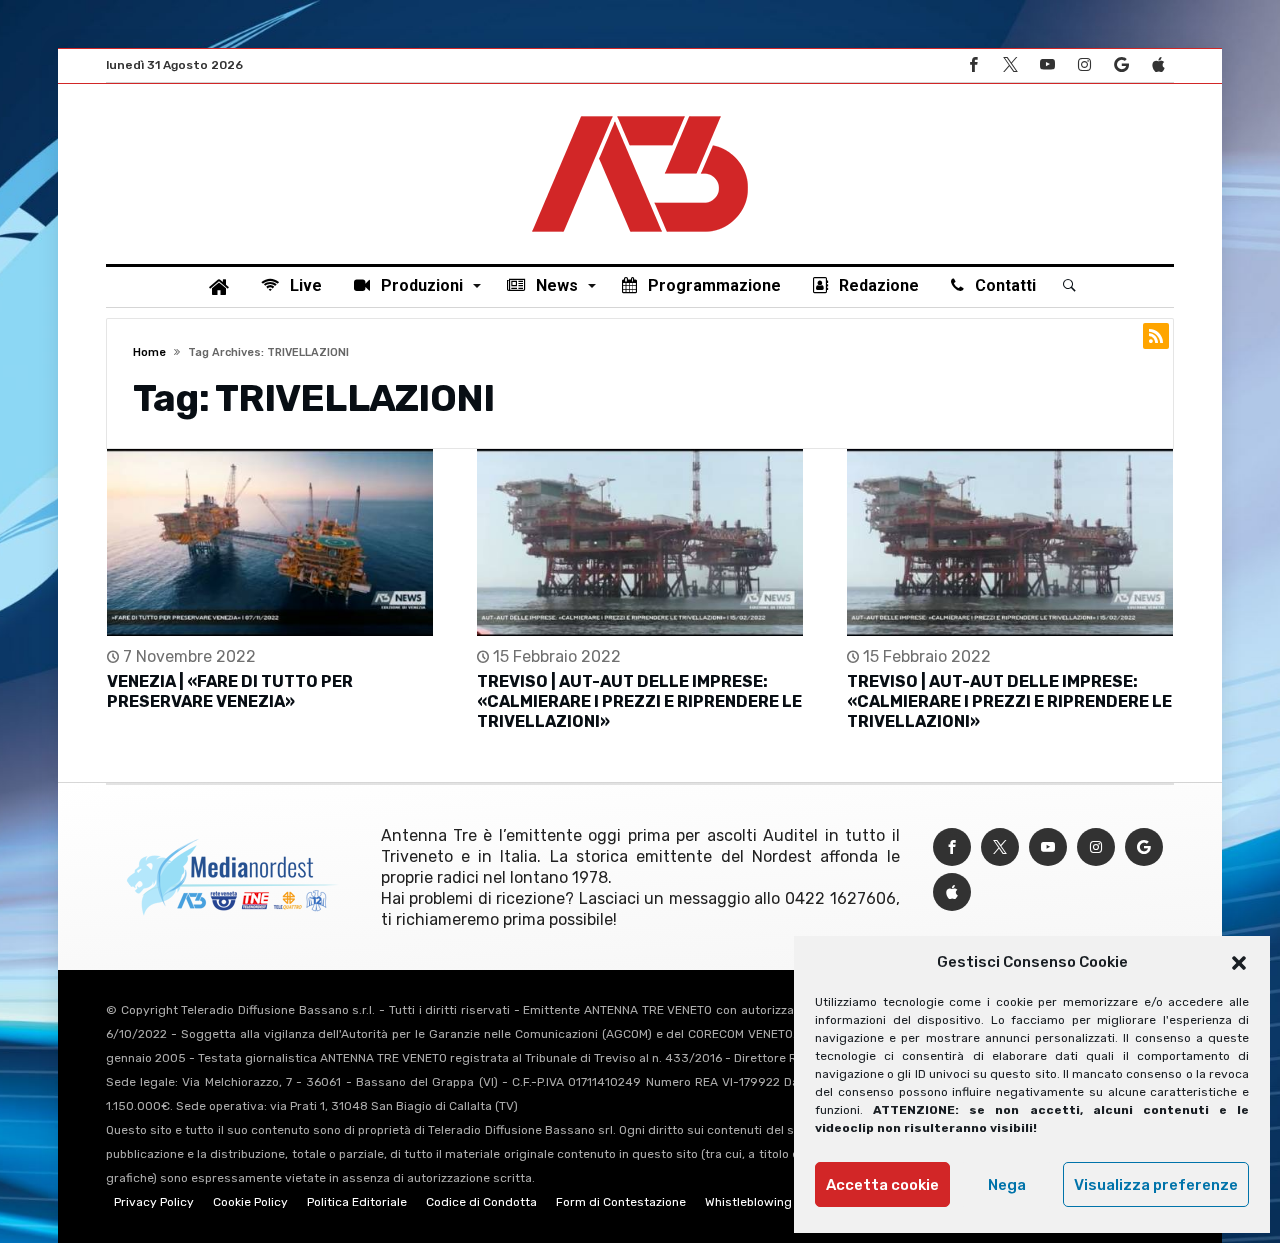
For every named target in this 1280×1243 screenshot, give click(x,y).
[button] (1239, 963)
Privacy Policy (154, 1202)
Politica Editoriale (357, 1202)
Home (149, 352)
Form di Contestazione (621, 1202)
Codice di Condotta (481, 1202)
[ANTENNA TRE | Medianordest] (640, 114)
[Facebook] (973, 65)
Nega (1007, 1185)
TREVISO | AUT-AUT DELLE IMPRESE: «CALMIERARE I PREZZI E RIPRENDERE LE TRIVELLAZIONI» (639, 701)
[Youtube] (1047, 65)
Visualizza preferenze (1156, 1185)
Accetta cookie (882, 1185)
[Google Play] (1121, 65)
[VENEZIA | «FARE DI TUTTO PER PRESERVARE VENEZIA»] (270, 542)
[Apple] (1158, 65)
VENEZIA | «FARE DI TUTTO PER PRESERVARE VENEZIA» (230, 691)
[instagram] (1084, 65)
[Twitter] (1010, 65)
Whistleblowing (748, 1202)
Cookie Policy (250, 1202)
